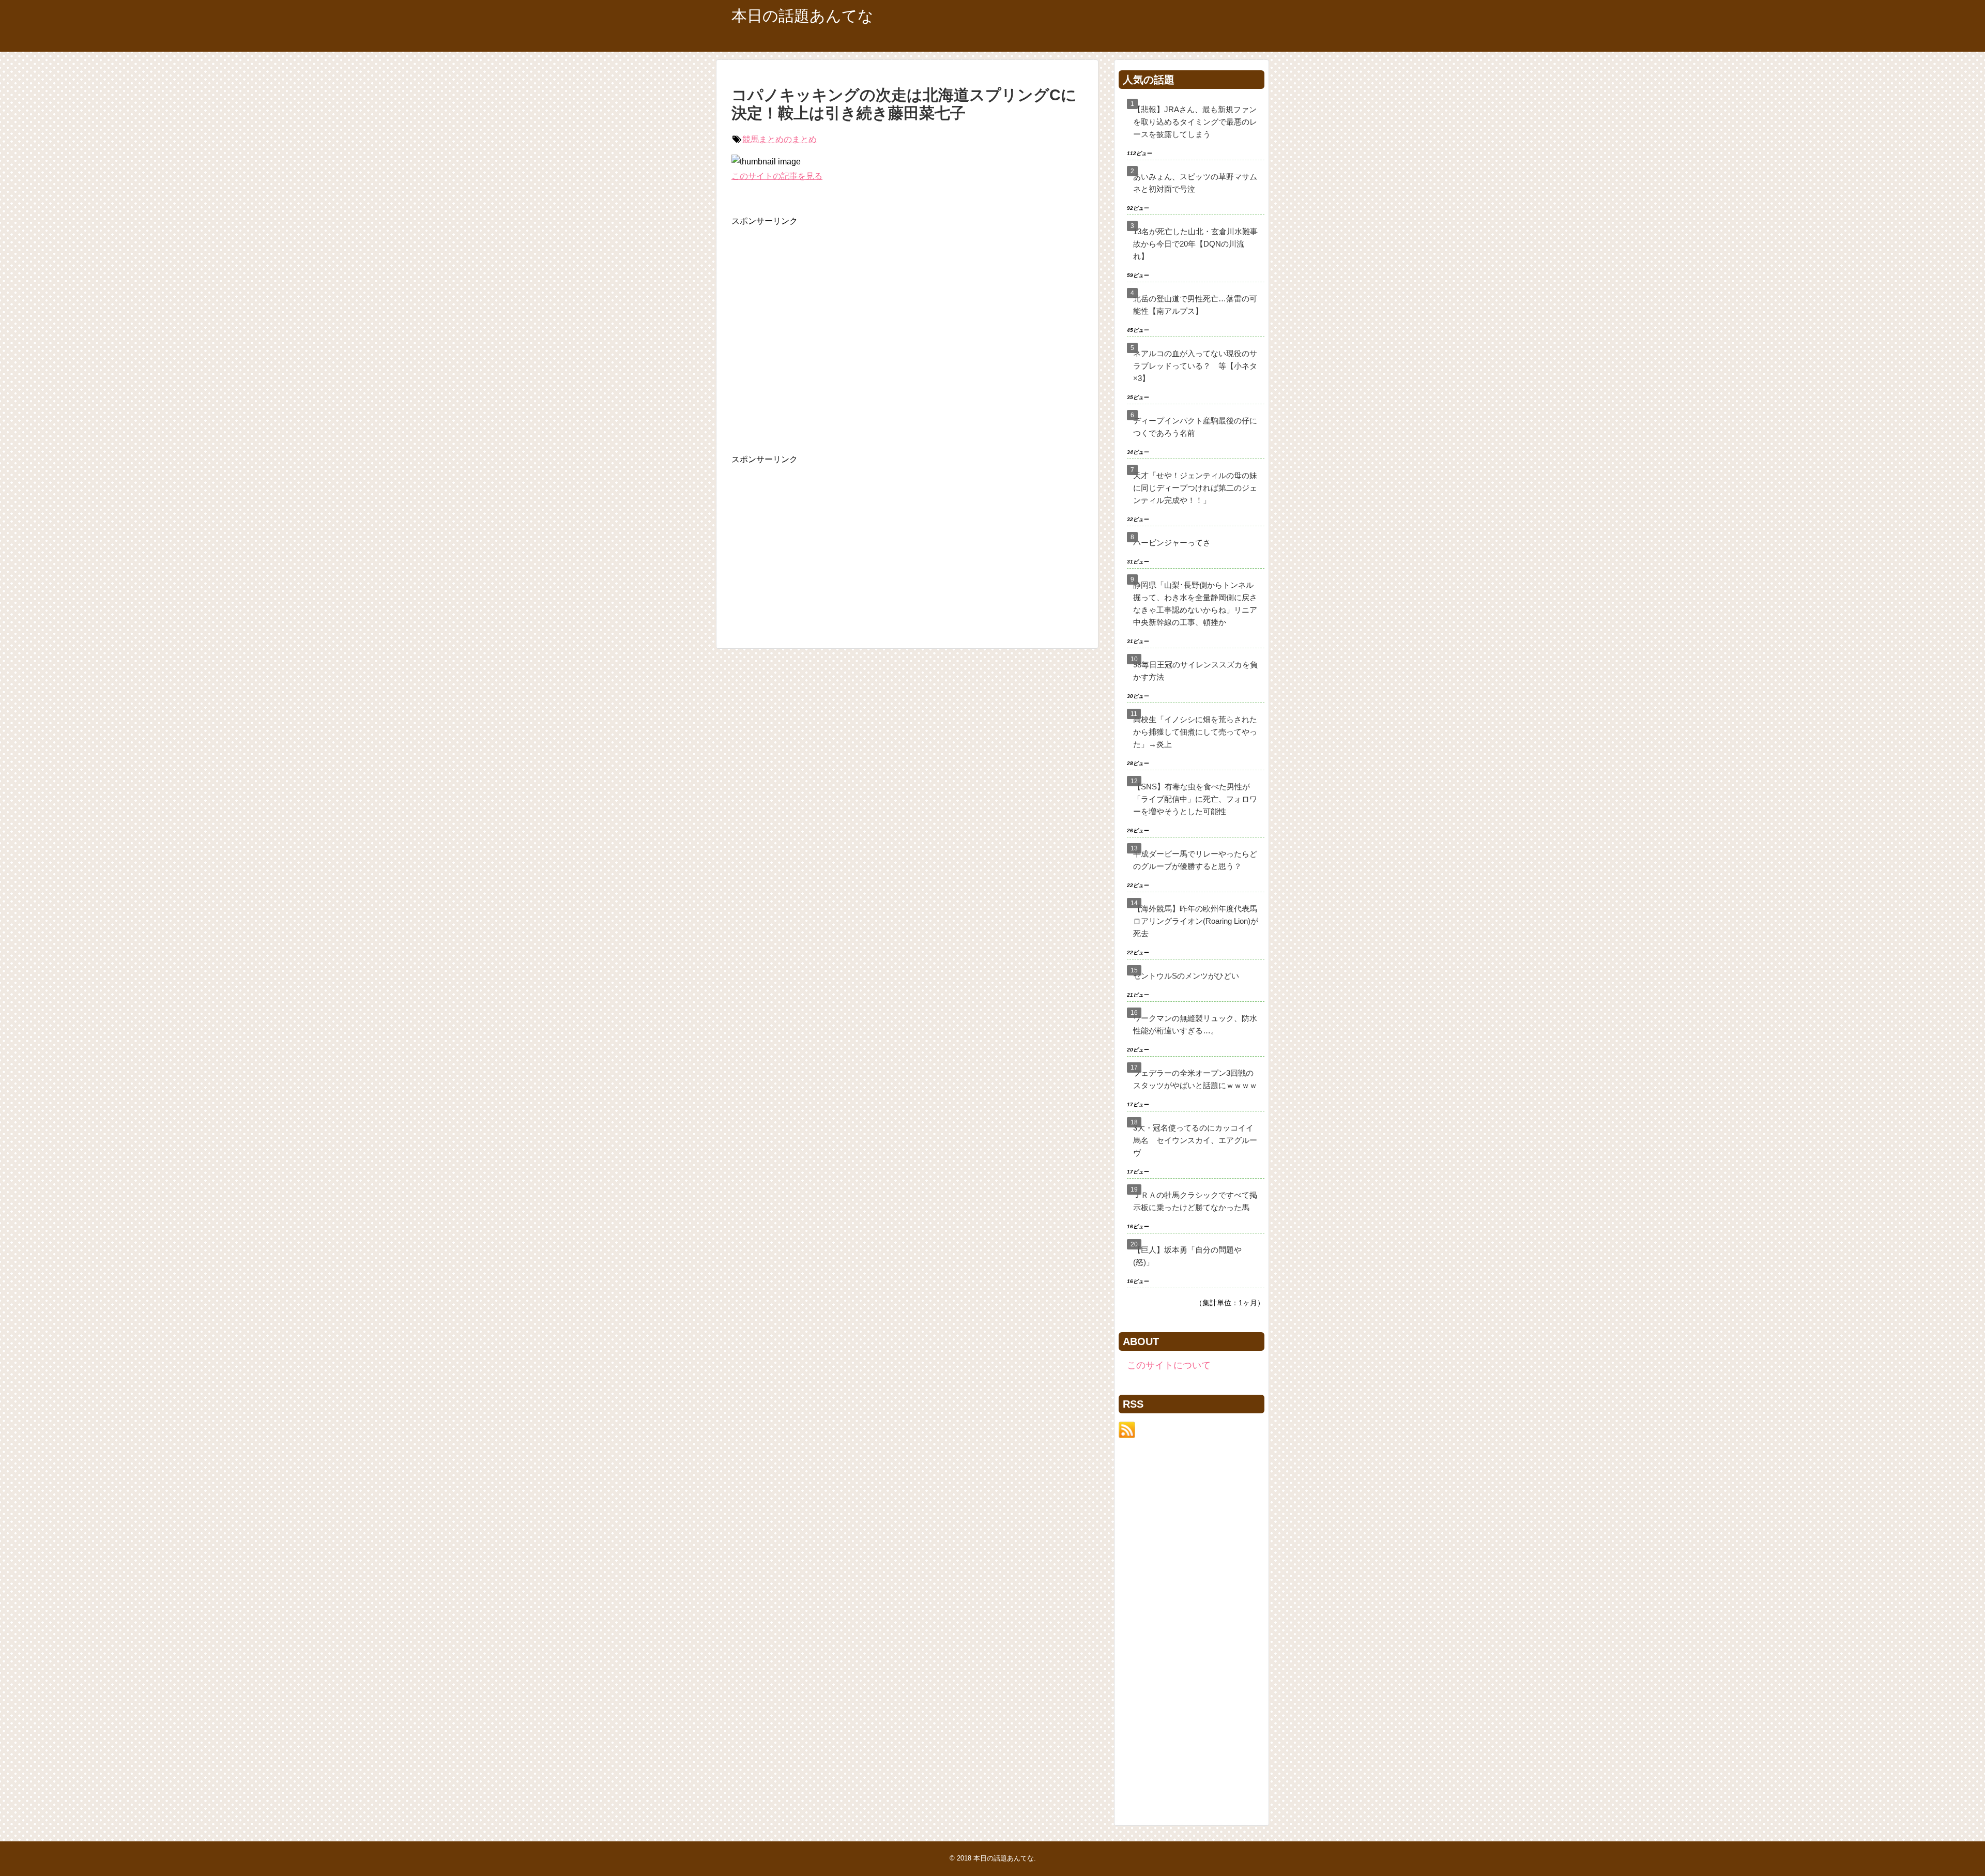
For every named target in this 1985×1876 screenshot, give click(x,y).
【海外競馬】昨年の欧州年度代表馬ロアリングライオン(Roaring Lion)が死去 (1196, 921)
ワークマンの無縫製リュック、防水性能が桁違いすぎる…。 (1195, 1024)
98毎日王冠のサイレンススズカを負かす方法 (1195, 671)
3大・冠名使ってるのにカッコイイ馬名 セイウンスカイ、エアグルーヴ (1195, 1140)
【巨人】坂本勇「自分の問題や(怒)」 (1187, 1256)
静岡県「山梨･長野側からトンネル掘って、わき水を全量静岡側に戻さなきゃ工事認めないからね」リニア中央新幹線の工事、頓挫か (1195, 604)
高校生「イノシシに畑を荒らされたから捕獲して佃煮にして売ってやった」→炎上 (1195, 732)
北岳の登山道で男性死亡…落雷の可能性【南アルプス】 (1195, 305)
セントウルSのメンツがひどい (1186, 976)
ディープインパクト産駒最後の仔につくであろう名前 (1195, 427)
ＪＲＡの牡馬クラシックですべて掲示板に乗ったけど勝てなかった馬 (1195, 1201)
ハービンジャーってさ (1172, 543)
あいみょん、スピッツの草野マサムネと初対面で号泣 (1195, 183)
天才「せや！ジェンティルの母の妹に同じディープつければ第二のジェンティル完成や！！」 (1195, 488)
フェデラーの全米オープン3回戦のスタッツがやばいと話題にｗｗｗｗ (1195, 1079)
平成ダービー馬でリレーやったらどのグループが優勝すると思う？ (1195, 860)
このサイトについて (1169, 1365)
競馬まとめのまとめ (780, 139)
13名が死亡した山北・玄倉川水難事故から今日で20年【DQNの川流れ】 (1195, 244)
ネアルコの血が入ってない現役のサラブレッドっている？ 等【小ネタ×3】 (1195, 366)
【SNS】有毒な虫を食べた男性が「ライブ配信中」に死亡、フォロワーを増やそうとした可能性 (1195, 799)
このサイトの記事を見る (777, 176)
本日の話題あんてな (803, 16)
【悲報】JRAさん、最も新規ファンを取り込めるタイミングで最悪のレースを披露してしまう (1195, 122)
